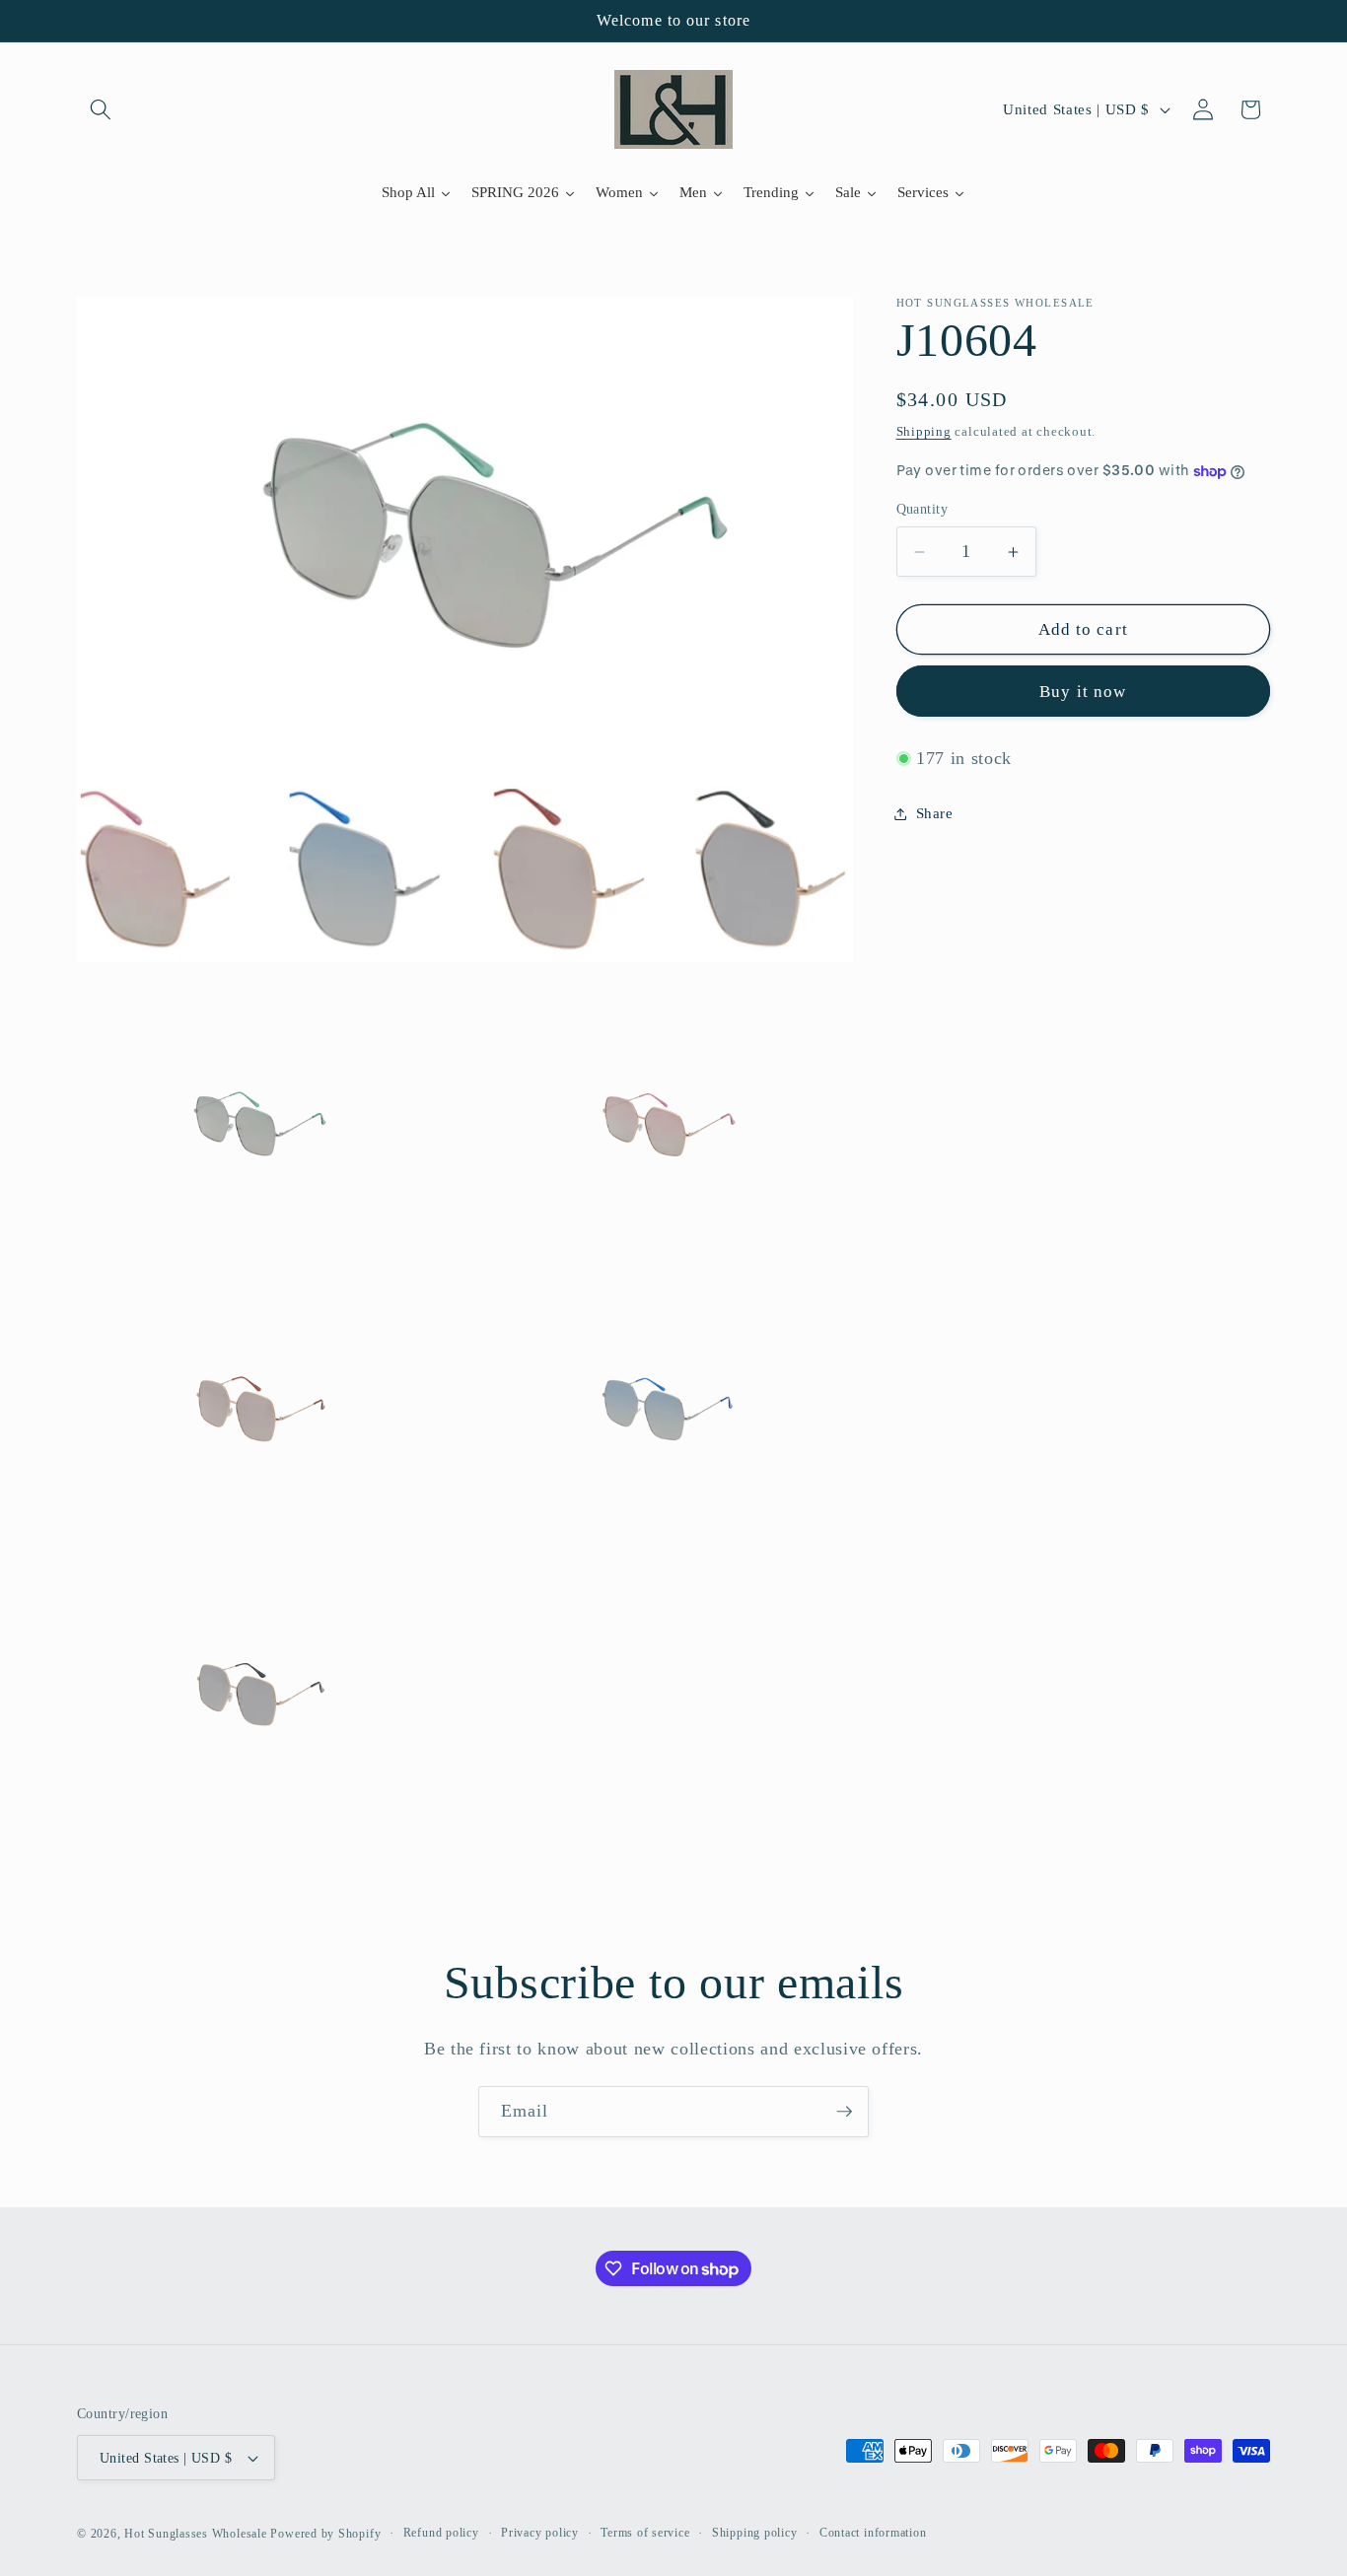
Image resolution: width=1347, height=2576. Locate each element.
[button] (101, 109)
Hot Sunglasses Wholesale (195, 2534)
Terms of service (645, 2533)
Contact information (873, 2533)
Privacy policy (540, 2533)
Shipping (924, 431)
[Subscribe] (844, 2112)
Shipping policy (755, 2533)
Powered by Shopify (325, 2534)
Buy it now (1083, 692)
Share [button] (935, 813)
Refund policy (441, 2533)
